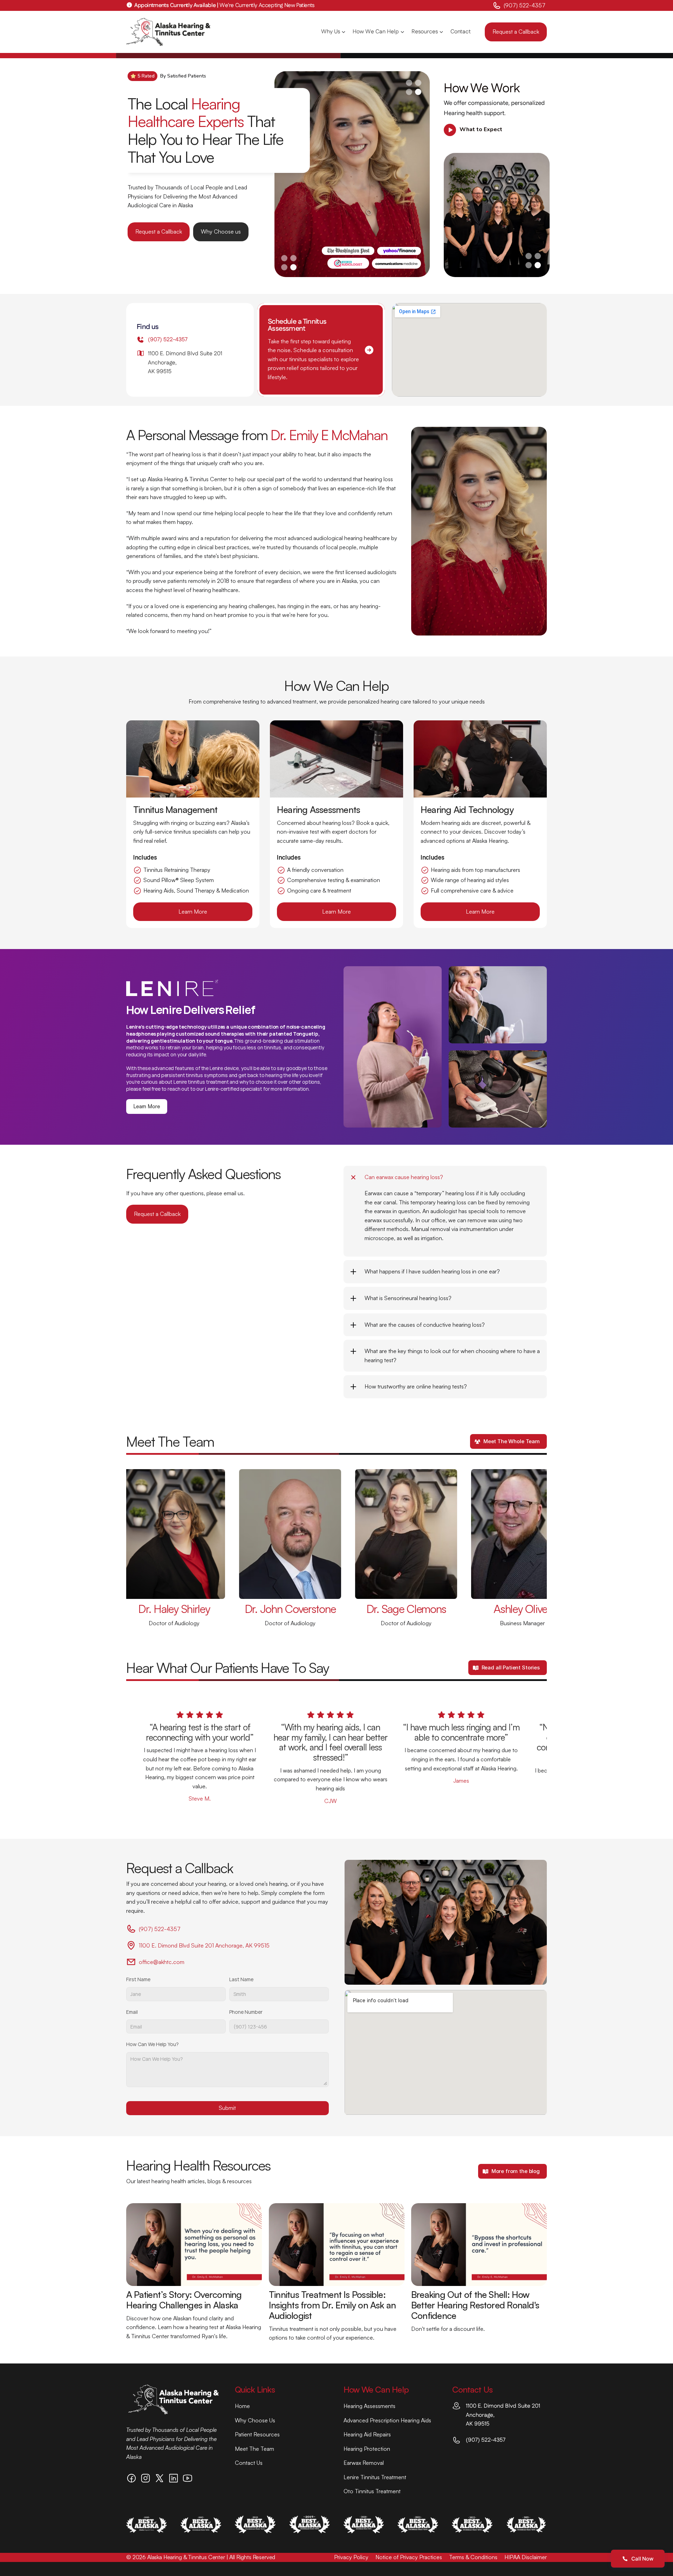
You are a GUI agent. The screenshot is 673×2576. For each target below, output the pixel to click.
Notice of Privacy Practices (409, 2557)
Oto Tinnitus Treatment (372, 2491)
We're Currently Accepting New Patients (224, 5)
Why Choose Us (255, 2420)
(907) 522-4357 (525, 5)
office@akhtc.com (162, 1962)
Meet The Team (254, 2449)
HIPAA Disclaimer (526, 2557)
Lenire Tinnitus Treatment (375, 2477)
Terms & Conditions (473, 2557)
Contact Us (249, 2463)
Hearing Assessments (369, 2406)
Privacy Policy (351, 2557)
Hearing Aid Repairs (367, 2434)
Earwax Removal (364, 2463)
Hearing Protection (367, 2449)
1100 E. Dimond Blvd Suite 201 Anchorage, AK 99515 (204, 1945)
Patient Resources (257, 2434)
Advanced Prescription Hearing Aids (387, 2420)
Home (242, 2406)
